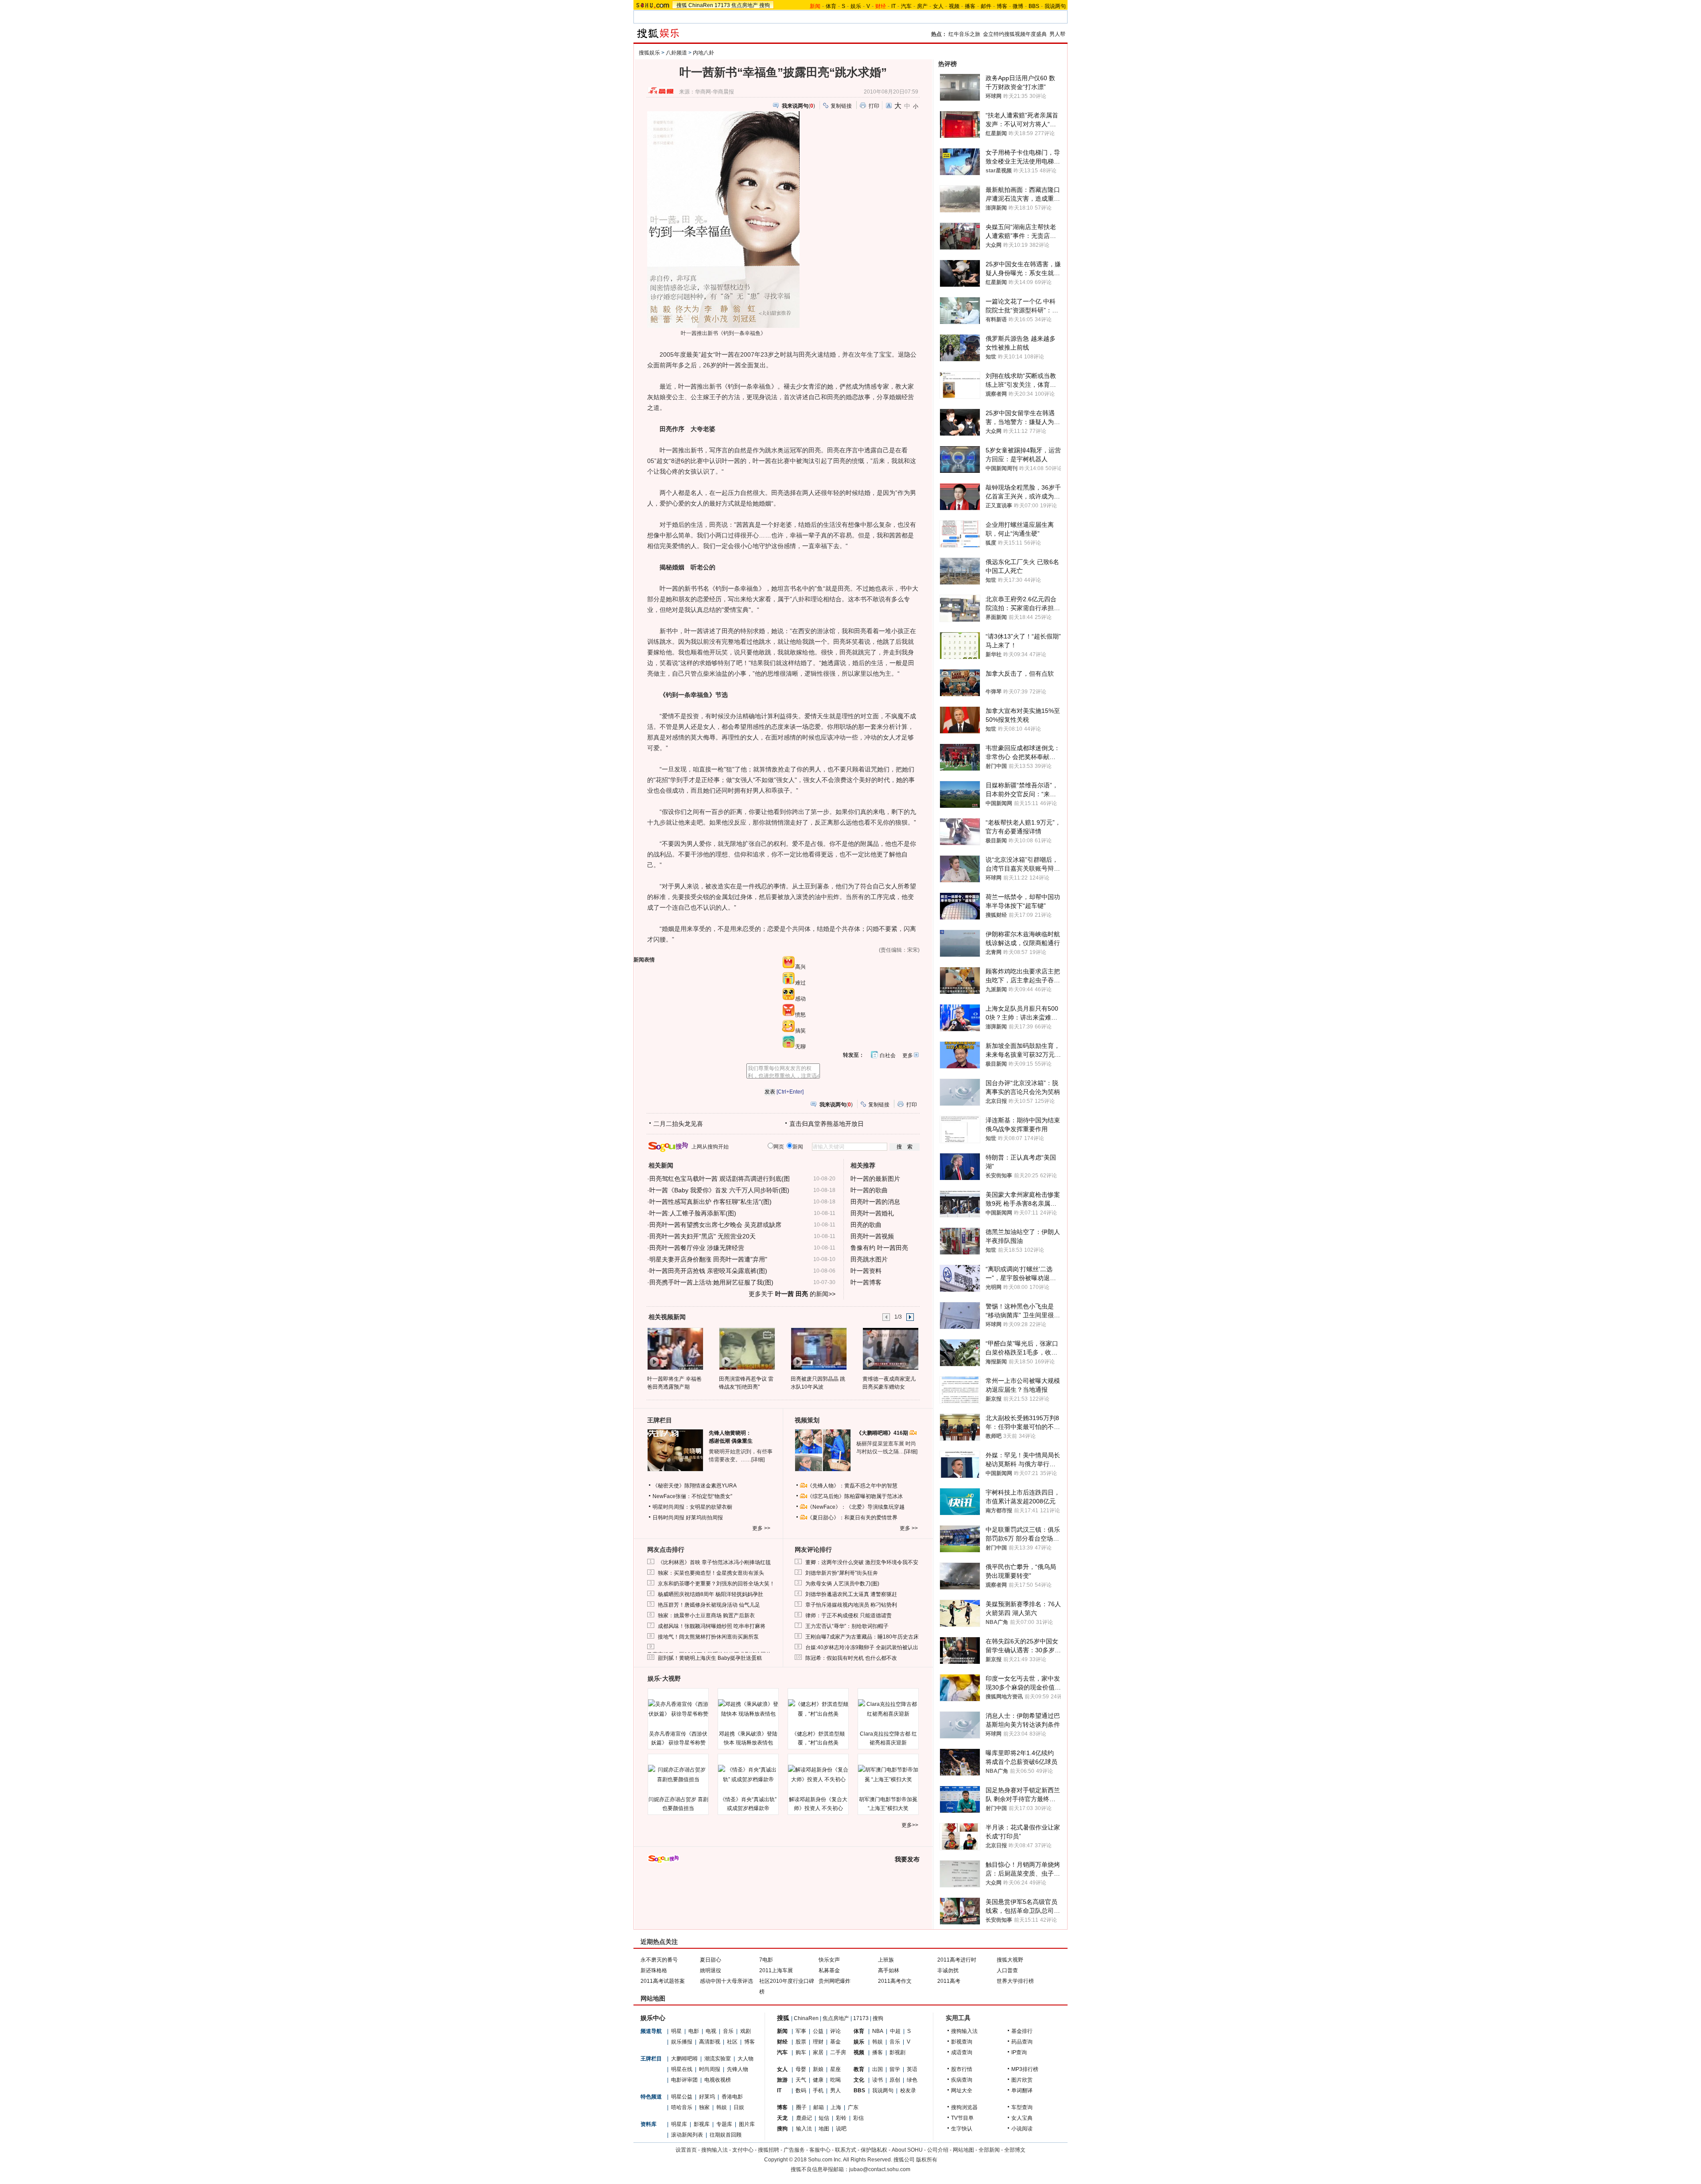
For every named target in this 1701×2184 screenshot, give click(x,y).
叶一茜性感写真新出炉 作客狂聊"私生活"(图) (711, 1202)
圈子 (801, 2107)
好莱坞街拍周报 (704, 1518)
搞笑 (800, 1031)
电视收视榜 (718, 2080)
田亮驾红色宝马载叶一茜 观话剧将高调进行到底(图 (720, 1179)
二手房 (838, 2052)
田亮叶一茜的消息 (875, 1202)
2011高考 (949, 1981)
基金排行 (1022, 2031)
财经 (782, 2042)
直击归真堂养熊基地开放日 (827, 1124)
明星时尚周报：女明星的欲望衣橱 (692, 1507)
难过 (800, 983)
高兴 (800, 967)
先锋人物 (738, 2069)
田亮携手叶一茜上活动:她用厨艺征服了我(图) (711, 1282)
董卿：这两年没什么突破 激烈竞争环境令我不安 (862, 1562)
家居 (818, 2052)
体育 (831, 6)
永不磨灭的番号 (659, 1960)
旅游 (782, 2080)
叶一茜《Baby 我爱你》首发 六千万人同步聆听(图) (719, 1190)
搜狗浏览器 (964, 2107)
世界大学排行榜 (1015, 1981)
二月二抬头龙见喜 (678, 1124)
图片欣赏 (1022, 2080)
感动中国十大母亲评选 (726, 1981)
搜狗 (765, 5)
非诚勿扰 (948, 1970)
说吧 (841, 2129)
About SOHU (907, 2150)
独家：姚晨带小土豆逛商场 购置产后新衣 (706, 1616)
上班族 (886, 1960)
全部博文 (1015, 2150)
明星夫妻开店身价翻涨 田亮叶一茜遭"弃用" (708, 1259)
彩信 (858, 2118)
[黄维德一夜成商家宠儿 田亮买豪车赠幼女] (890, 1348)
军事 (801, 2031)
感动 (800, 999)
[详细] (758, 1460)
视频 (954, 6)
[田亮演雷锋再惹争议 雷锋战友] (747, 1348)
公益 (818, 2031)
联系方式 (846, 2150)
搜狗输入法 (964, 2031)
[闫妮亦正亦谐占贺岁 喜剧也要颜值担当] (678, 1775)
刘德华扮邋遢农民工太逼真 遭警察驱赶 (851, 1594)
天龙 (782, 2118)
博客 (1002, 6)
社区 (732, 2042)
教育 (859, 2069)
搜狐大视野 (1010, 1960)
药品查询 (1022, 2042)
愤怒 (800, 1015)
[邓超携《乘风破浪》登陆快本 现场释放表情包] (748, 1709)
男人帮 (1057, 34)
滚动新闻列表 (687, 2135)
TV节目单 (962, 2118)
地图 (824, 2129)
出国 (878, 2069)
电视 (711, 2031)
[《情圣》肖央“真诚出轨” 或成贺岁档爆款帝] (748, 1775)
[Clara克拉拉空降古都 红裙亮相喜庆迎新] (888, 1709)
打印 (874, 106)
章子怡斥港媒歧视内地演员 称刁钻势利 (851, 1605)
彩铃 (841, 2118)
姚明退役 (711, 1970)
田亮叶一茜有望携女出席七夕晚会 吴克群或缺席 (715, 1225)
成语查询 (962, 2052)
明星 (676, 2031)
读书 (878, 2080)
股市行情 (962, 2069)
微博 (1018, 6)
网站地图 (963, 2150)
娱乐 (856, 6)
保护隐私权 (874, 2150)
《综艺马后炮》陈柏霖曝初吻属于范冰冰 (855, 1496)
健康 (818, 2080)
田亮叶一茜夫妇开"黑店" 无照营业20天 (703, 1236)
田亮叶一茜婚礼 (872, 1213)
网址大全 (962, 2091)
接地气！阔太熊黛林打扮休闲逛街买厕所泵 (708, 1637)
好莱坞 (707, 2097)
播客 (970, 6)
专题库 (724, 2124)
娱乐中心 (653, 2018)
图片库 (747, 2124)
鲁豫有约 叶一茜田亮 (879, 1248)
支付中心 (743, 2150)
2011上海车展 (776, 1970)
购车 (801, 2052)
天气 (801, 2080)
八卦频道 (676, 53)
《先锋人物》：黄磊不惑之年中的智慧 (852, 1486)
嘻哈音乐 (682, 2107)
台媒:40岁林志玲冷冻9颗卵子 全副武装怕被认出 (862, 1647)
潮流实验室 (718, 2059)
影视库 (702, 2124)
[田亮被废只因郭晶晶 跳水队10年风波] (818, 1348)
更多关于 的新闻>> (792, 1294)
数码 (801, 2091)
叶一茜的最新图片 (875, 1179)
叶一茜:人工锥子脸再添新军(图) (693, 1213)
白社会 (888, 1055)
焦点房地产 (745, 5)
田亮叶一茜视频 (872, 1236)
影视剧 (897, 2052)
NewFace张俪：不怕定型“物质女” (692, 1496)
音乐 (728, 2031)
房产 (922, 6)
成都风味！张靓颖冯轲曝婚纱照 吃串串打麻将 (712, 1626)
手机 (818, 2091)
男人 (835, 2091)
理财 (818, 2042)
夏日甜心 (711, 1960)
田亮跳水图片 (869, 1259)
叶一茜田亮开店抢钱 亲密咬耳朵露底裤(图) (708, 1271)
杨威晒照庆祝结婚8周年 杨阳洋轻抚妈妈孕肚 (711, 1594)
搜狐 (682, 5)
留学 (895, 2069)
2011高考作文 (895, 1981)
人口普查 (1007, 1970)
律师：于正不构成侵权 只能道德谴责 (849, 1616)
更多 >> (761, 1528)
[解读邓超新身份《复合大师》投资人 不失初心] (818, 1775)
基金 (835, 2042)
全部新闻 (989, 2150)
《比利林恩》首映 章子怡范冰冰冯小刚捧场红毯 (714, 1562)
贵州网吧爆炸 (835, 1981)
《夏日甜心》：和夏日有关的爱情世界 (852, 1518)
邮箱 (819, 2107)
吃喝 (835, 2080)
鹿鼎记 (804, 2118)
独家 (704, 2107)
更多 (908, 1055)
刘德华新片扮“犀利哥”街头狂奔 (842, 1573)
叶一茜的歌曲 (869, 1190)
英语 (912, 2069)
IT (893, 6)
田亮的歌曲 (866, 1225)
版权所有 (927, 2160)
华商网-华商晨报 (715, 92)
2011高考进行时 (957, 1960)
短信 (824, 2118)
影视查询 (962, 2042)
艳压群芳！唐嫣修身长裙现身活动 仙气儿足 (709, 1605)
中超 (895, 2031)
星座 (835, 2069)
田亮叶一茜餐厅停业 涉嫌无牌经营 (697, 1248)
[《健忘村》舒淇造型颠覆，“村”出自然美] (818, 1709)
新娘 (818, 2069)
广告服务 (794, 2150)
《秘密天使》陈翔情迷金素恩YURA (695, 1486)
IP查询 (1019, 2052)
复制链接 (841, 106)
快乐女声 (829, 1960)
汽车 (906, 6)
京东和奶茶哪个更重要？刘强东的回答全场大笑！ (716, 1584)
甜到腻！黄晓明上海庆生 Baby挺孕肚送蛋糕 (710, 1658)
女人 (938, 6)
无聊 (800, 1047)
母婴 (801, 2069)
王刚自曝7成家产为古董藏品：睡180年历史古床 (862, 1637)
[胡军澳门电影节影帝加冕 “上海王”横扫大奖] (888, 1775)
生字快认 (962, 2129)
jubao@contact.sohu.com (880, 2169)
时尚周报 (710, 2069)
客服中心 (820, 2150)
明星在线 (682, 2069)
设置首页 (686, 2150)
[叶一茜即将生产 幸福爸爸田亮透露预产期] (675, 1348)
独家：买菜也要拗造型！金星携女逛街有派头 (711, 1573)
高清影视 (710, 2042)
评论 (835, 2031)
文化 (859, 2080)
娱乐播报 (682, 2042)
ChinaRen (701, 5)
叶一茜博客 (866, 1282)
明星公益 (682, 2097)
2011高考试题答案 (663, 1981)
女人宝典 (1022, 2118)
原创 (895, 2080)
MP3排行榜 (1025, 2069)
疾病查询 (962, 2080)
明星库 (679, 2124)
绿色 (912, 2080)
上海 (836, 2107)
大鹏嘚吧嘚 (684, 2059)
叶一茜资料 (866, 1271)
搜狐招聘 (769, 2150)
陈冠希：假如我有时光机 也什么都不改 (851, 1658)
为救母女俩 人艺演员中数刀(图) (842, 1584)
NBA (878, 2031)
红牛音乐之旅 (964, 34)
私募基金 (829, 1970)
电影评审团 (684, 2080)
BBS (1034, 6)
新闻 (782, 2031)
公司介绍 (938, 2150)
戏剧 (746, 2031)
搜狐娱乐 (649, 53)
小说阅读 (1022, 2129)
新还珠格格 (654, 1970)
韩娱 (722, 2107)
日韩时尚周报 (668, 1518)
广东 (853, 2107)
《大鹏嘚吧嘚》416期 (883, 1433)
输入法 (804, 2129)
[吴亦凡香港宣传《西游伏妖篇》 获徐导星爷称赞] (678, 1709)
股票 (801, 2042)
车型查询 (1022, 2107)
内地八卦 (703, 53)
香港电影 (732, 2097)
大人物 (746, 2059)
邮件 (986, 6)
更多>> (910, 1825)
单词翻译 (1022, 2091)
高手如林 (889, 1970)
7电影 (766, 1960)
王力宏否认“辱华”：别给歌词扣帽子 (847, 1626)
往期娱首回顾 (726, 2135)
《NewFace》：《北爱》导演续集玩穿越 (856, 1507)
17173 (722, 5)
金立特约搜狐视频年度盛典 (1015, 34)
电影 (694, 2031)
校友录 (908, 2091)
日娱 (739, 2107)
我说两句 (1055, 6)
